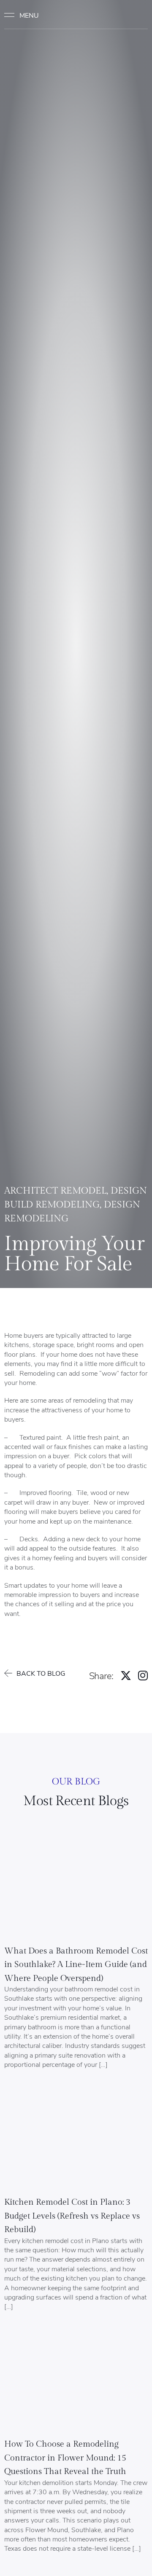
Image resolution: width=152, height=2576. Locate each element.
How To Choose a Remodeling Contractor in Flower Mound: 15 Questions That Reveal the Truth (65, 2458)
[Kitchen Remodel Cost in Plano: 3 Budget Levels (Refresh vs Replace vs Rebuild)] (76, 2139)
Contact (132, 15)
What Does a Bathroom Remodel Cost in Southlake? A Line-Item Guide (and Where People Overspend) (76, 1965)
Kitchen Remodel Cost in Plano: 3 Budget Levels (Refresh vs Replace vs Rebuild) (72, 2216)
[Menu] (25, 15)
